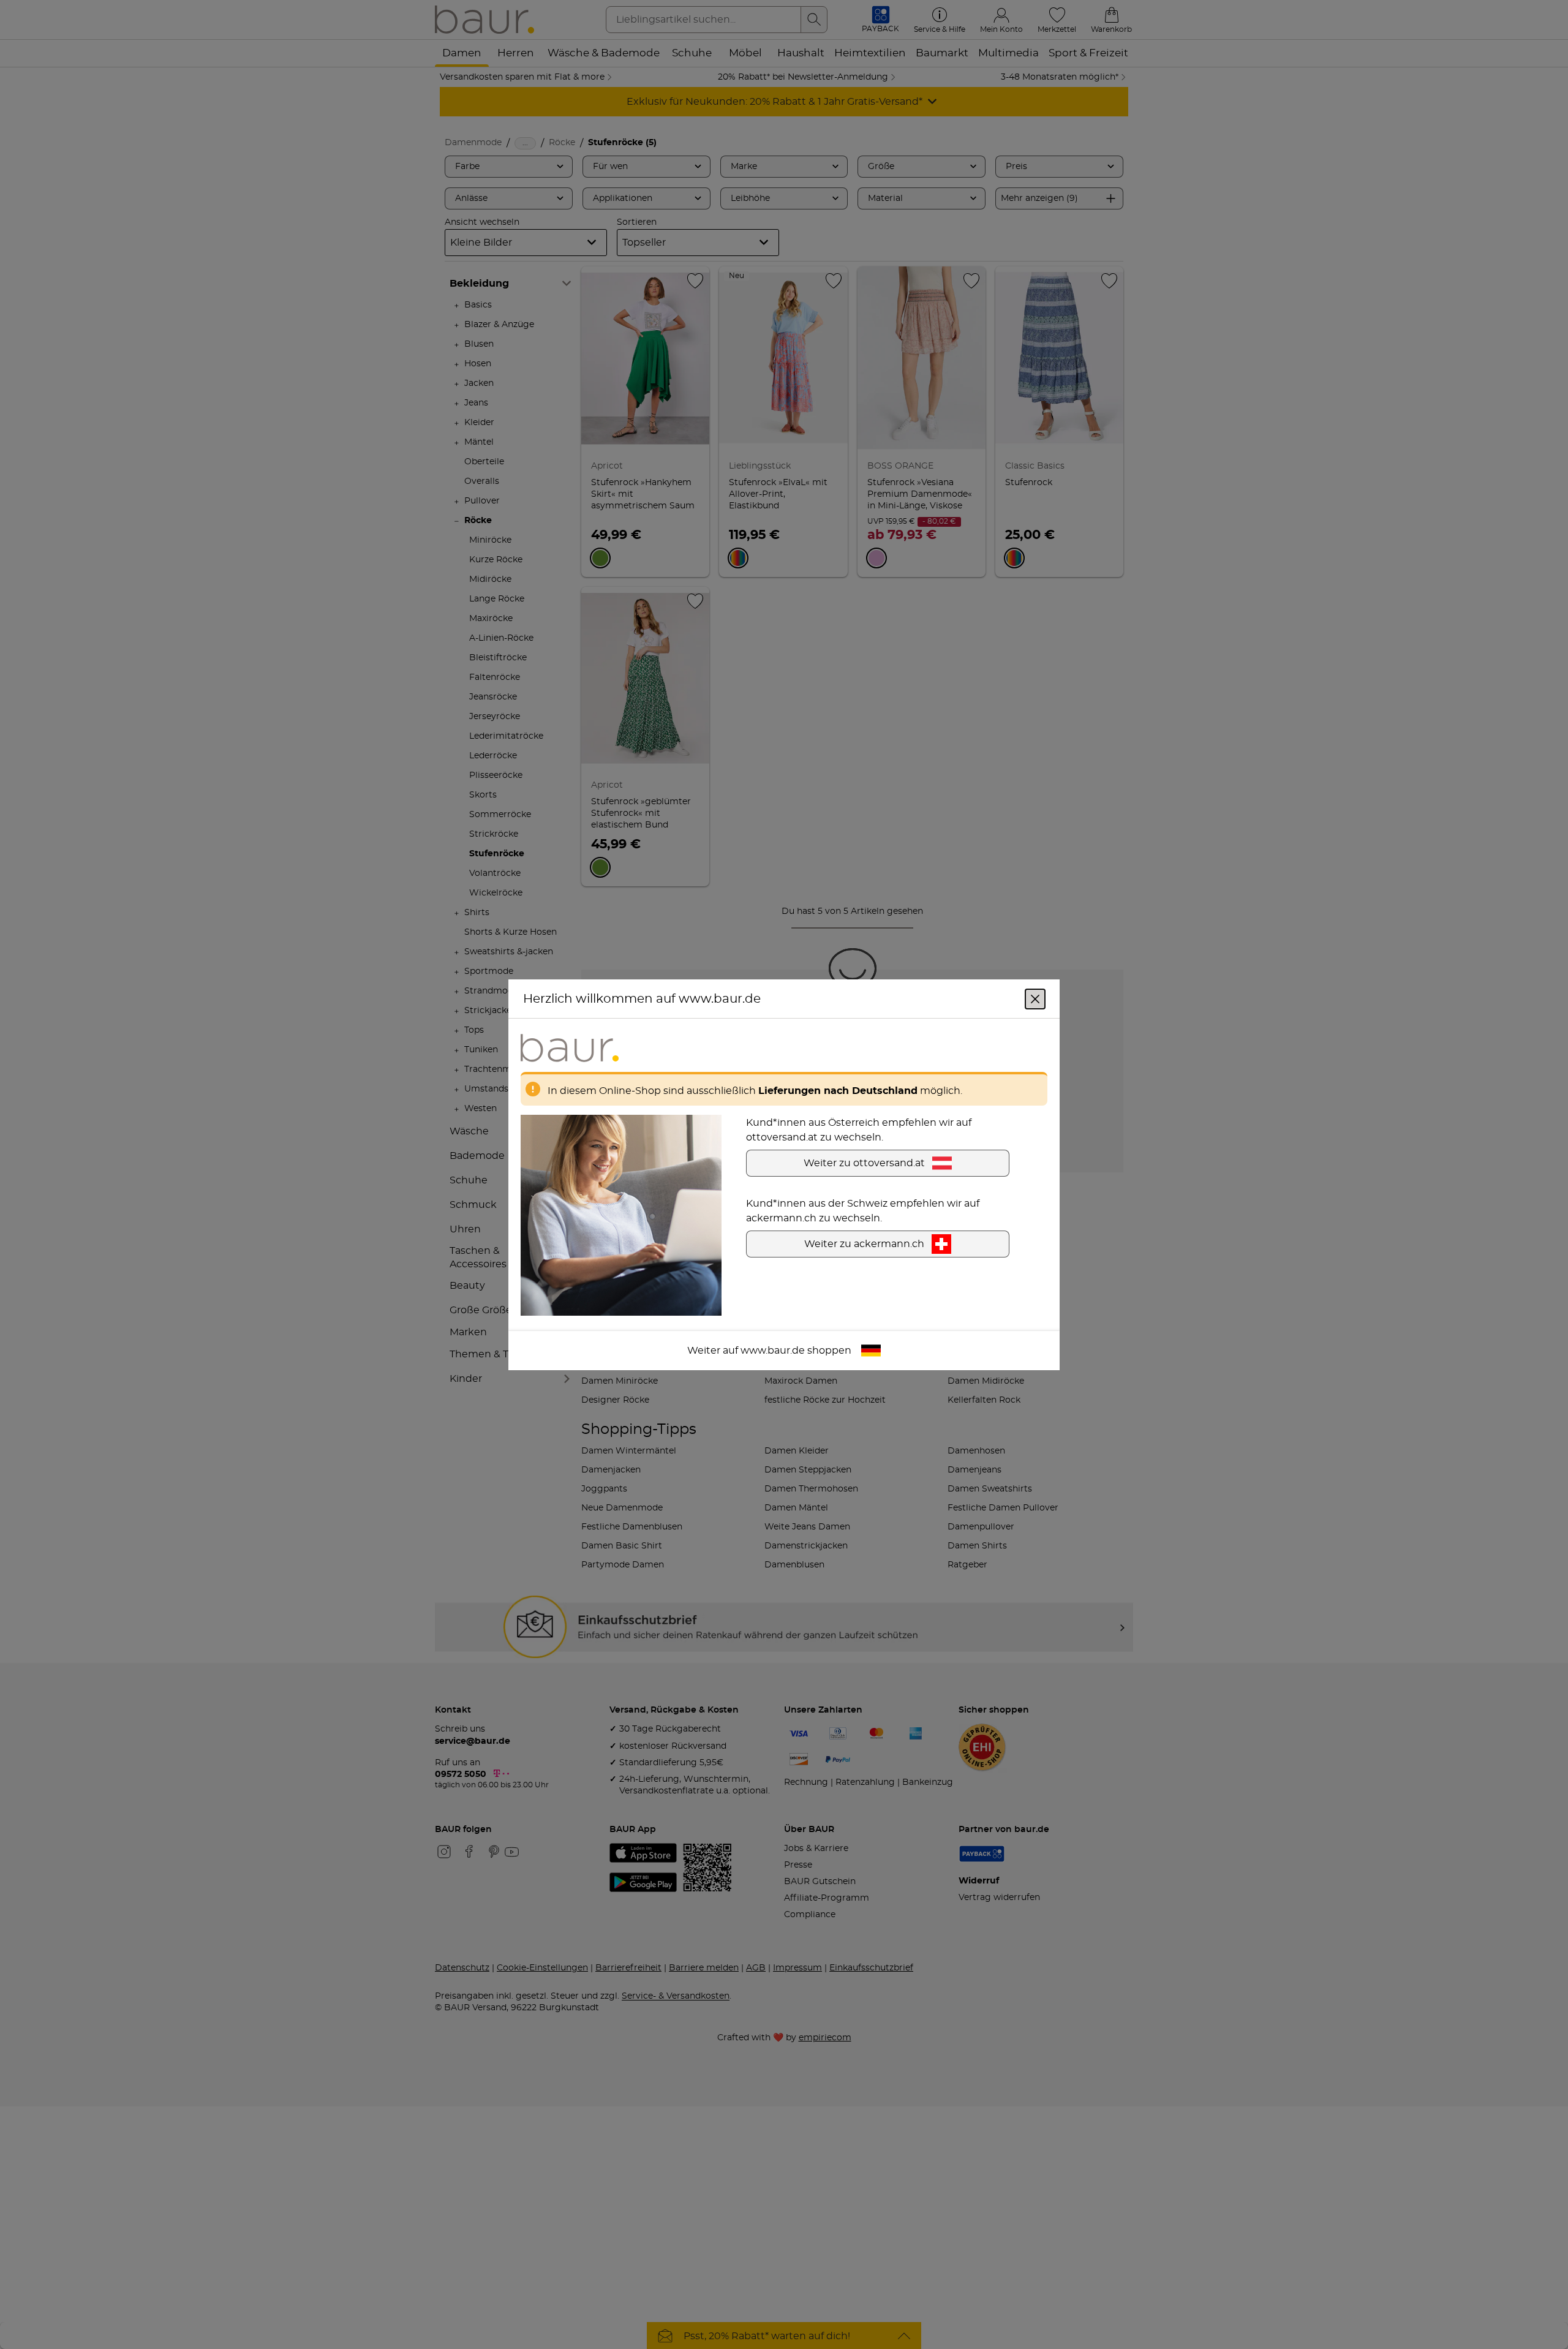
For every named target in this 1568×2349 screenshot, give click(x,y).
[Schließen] (1035, 998)
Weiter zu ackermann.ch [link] (864, 1243)
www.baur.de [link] (773, 1350)
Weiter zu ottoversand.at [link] (864, 1163)
